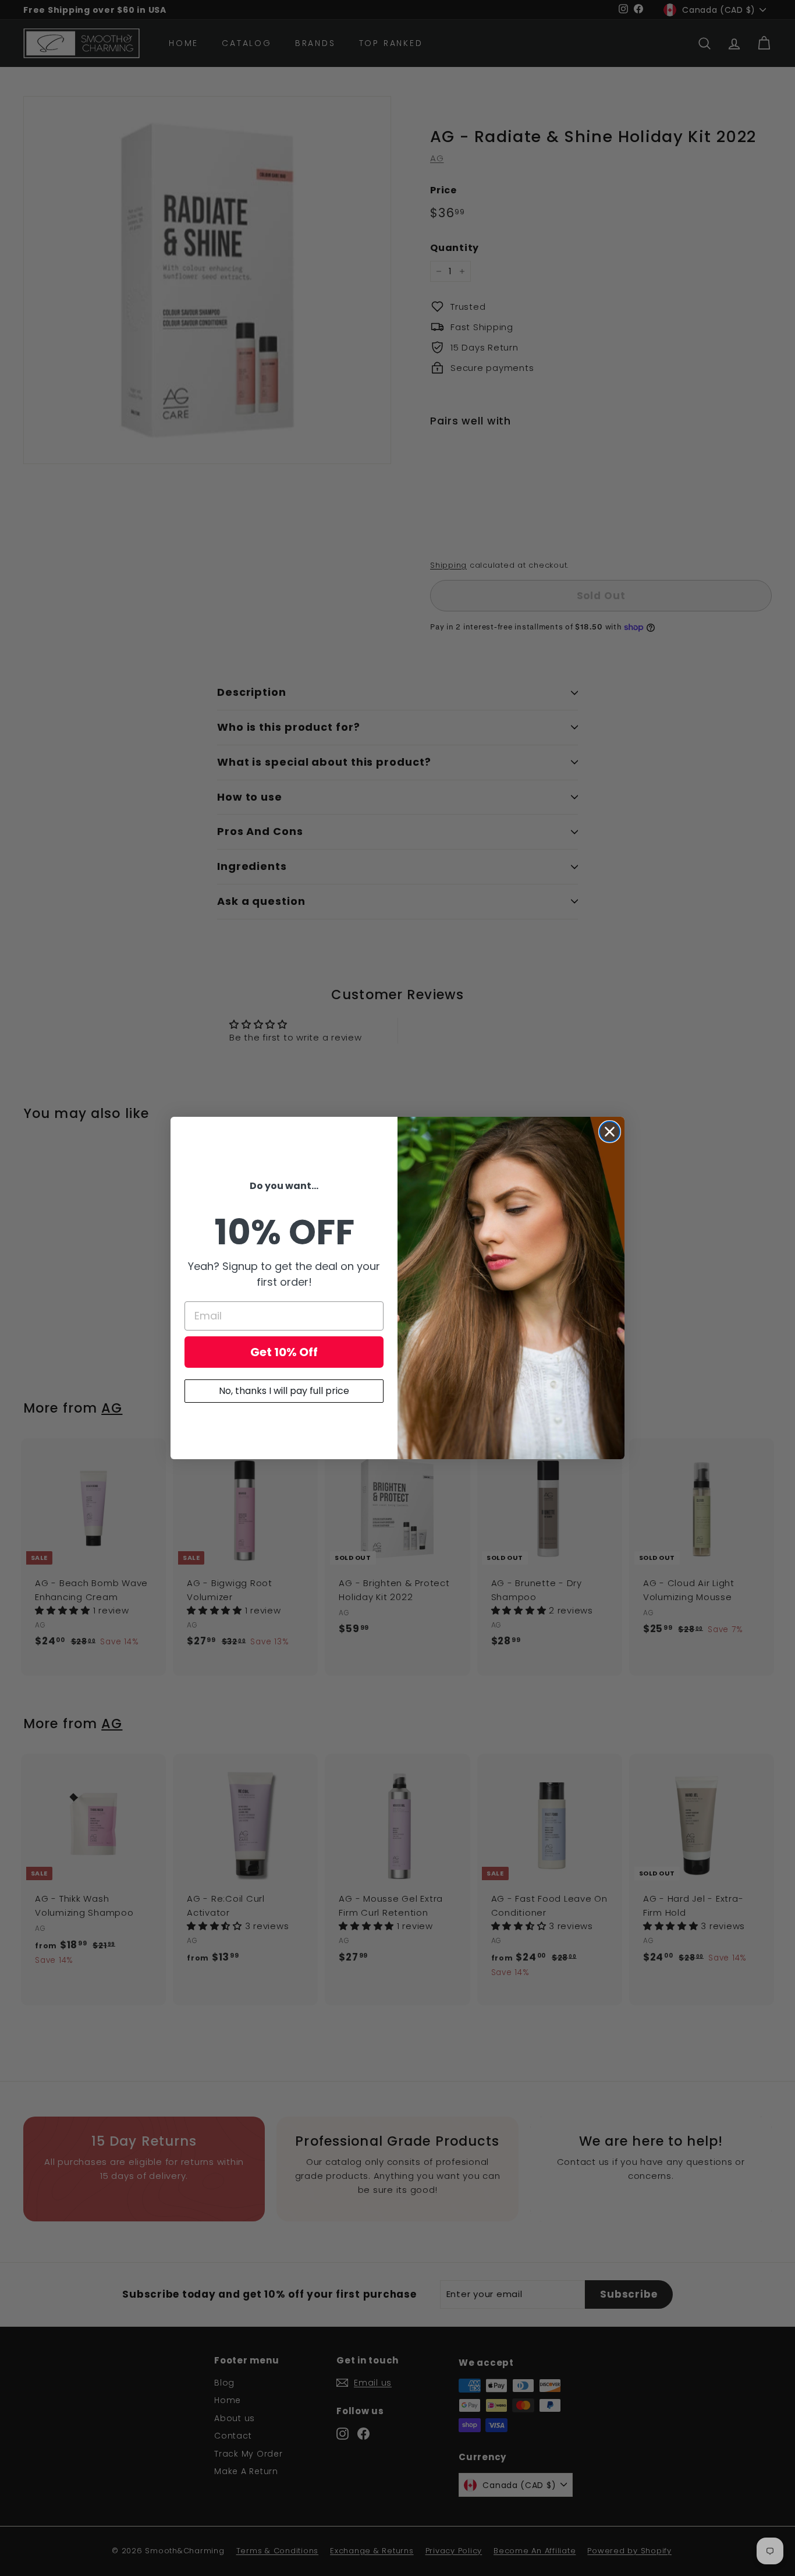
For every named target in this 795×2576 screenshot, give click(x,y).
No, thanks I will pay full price (284, 1391)
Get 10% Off (284, 1352)
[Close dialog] (610, 1132)
